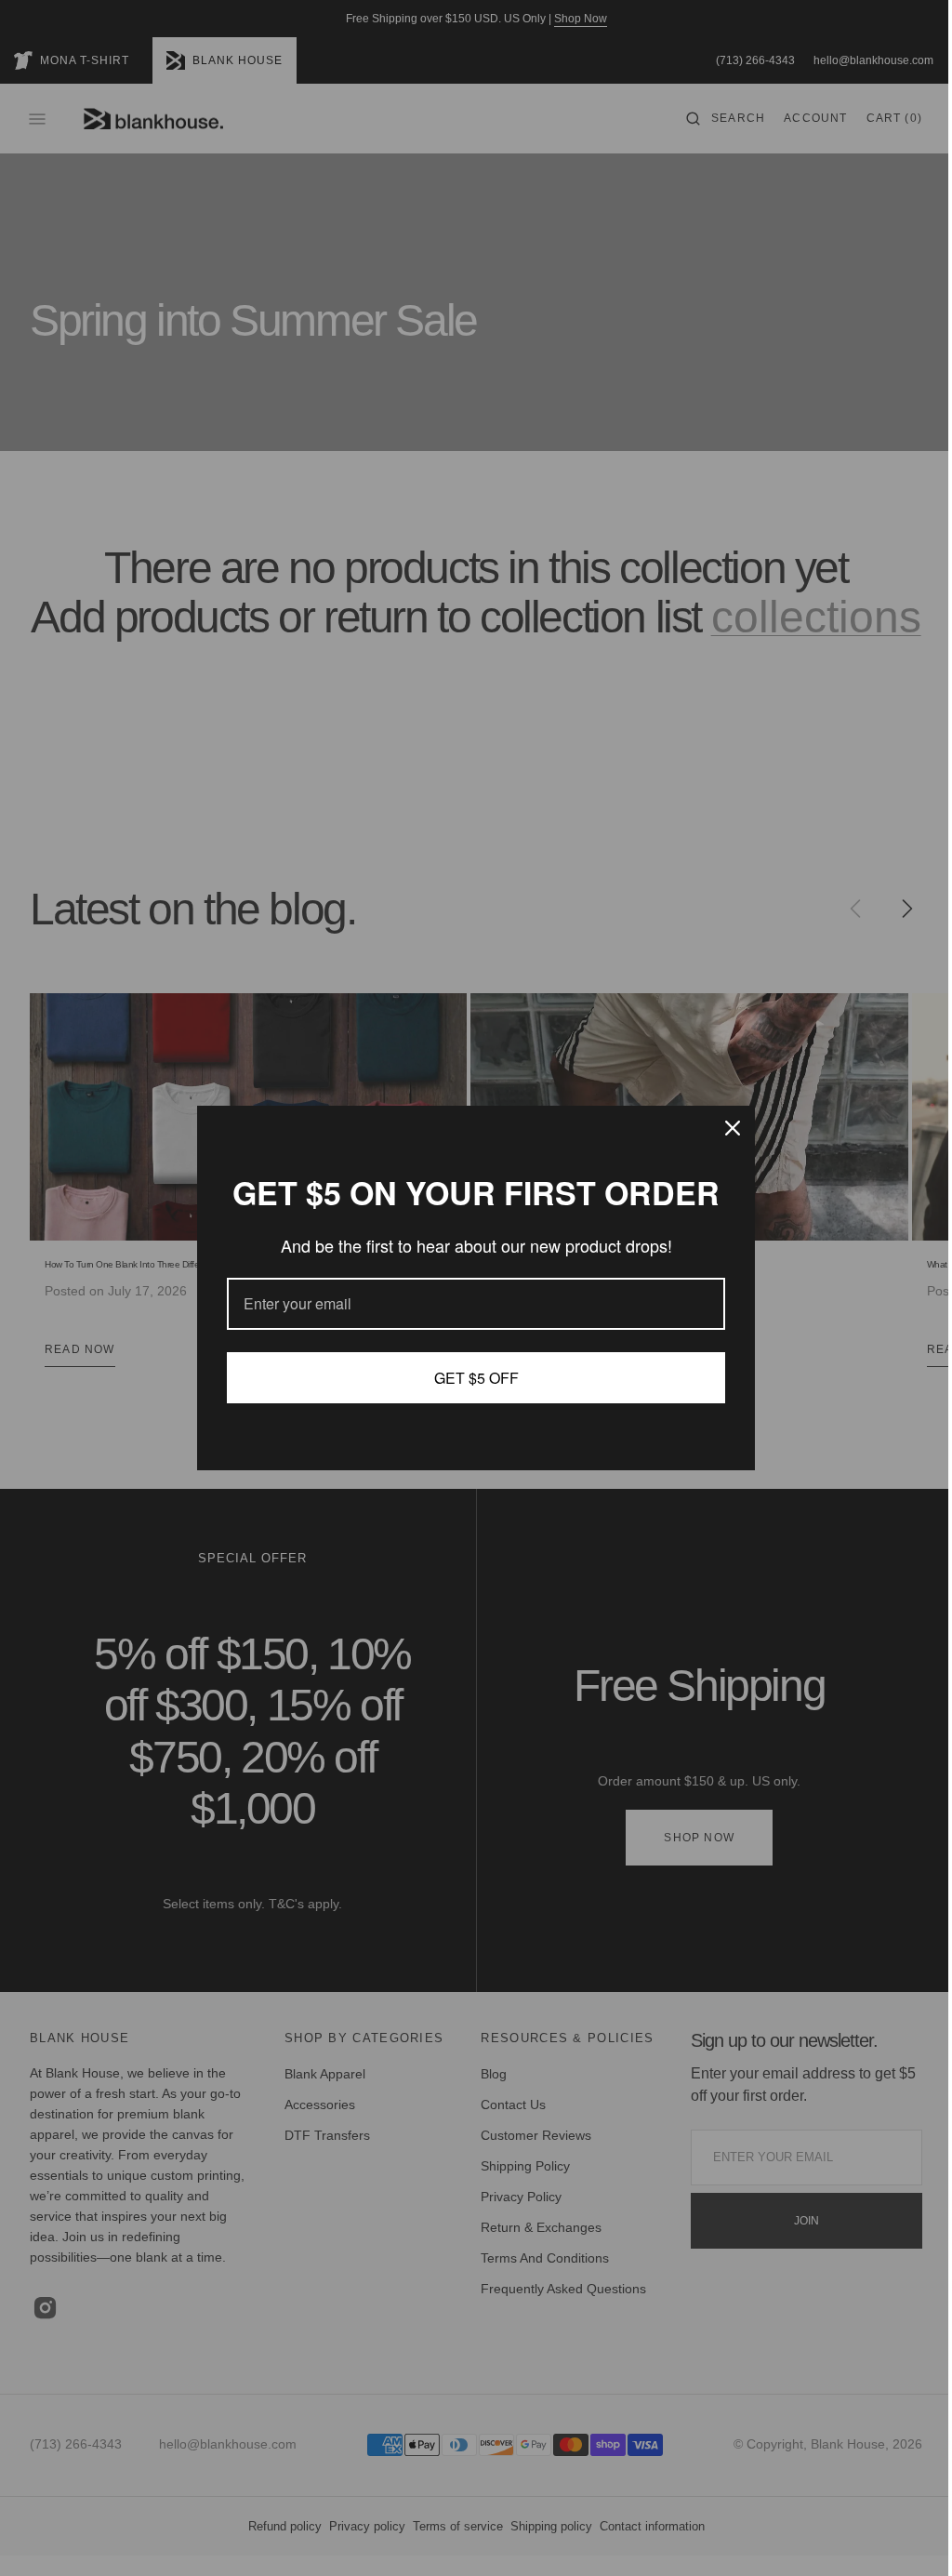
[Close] (726, 1128)
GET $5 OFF (469, 1378)
